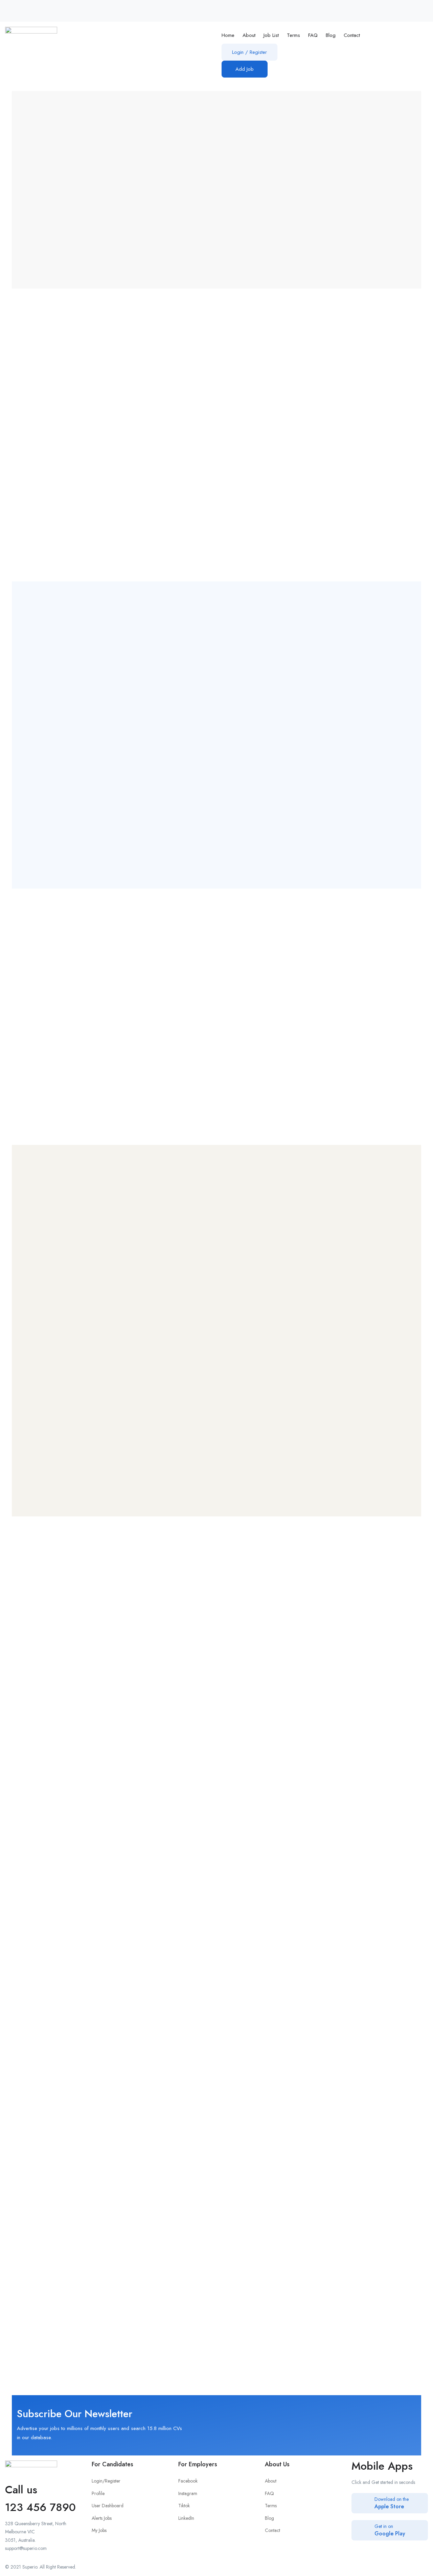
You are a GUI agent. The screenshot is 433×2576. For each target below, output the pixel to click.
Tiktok (184, 2506)
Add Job (245, 69)
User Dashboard (108, 2506)
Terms (293, 35)
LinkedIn (186, 2518)
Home (228, 35)
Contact (352, 35)
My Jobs (99, 2530)
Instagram (188, 2493)
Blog (331, 35)
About (249, 35)
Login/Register (106, 2481)
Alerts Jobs (102, 2518)
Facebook (188, 2481)
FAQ (313, 35)
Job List (271, 35)
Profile (98, 2493)
